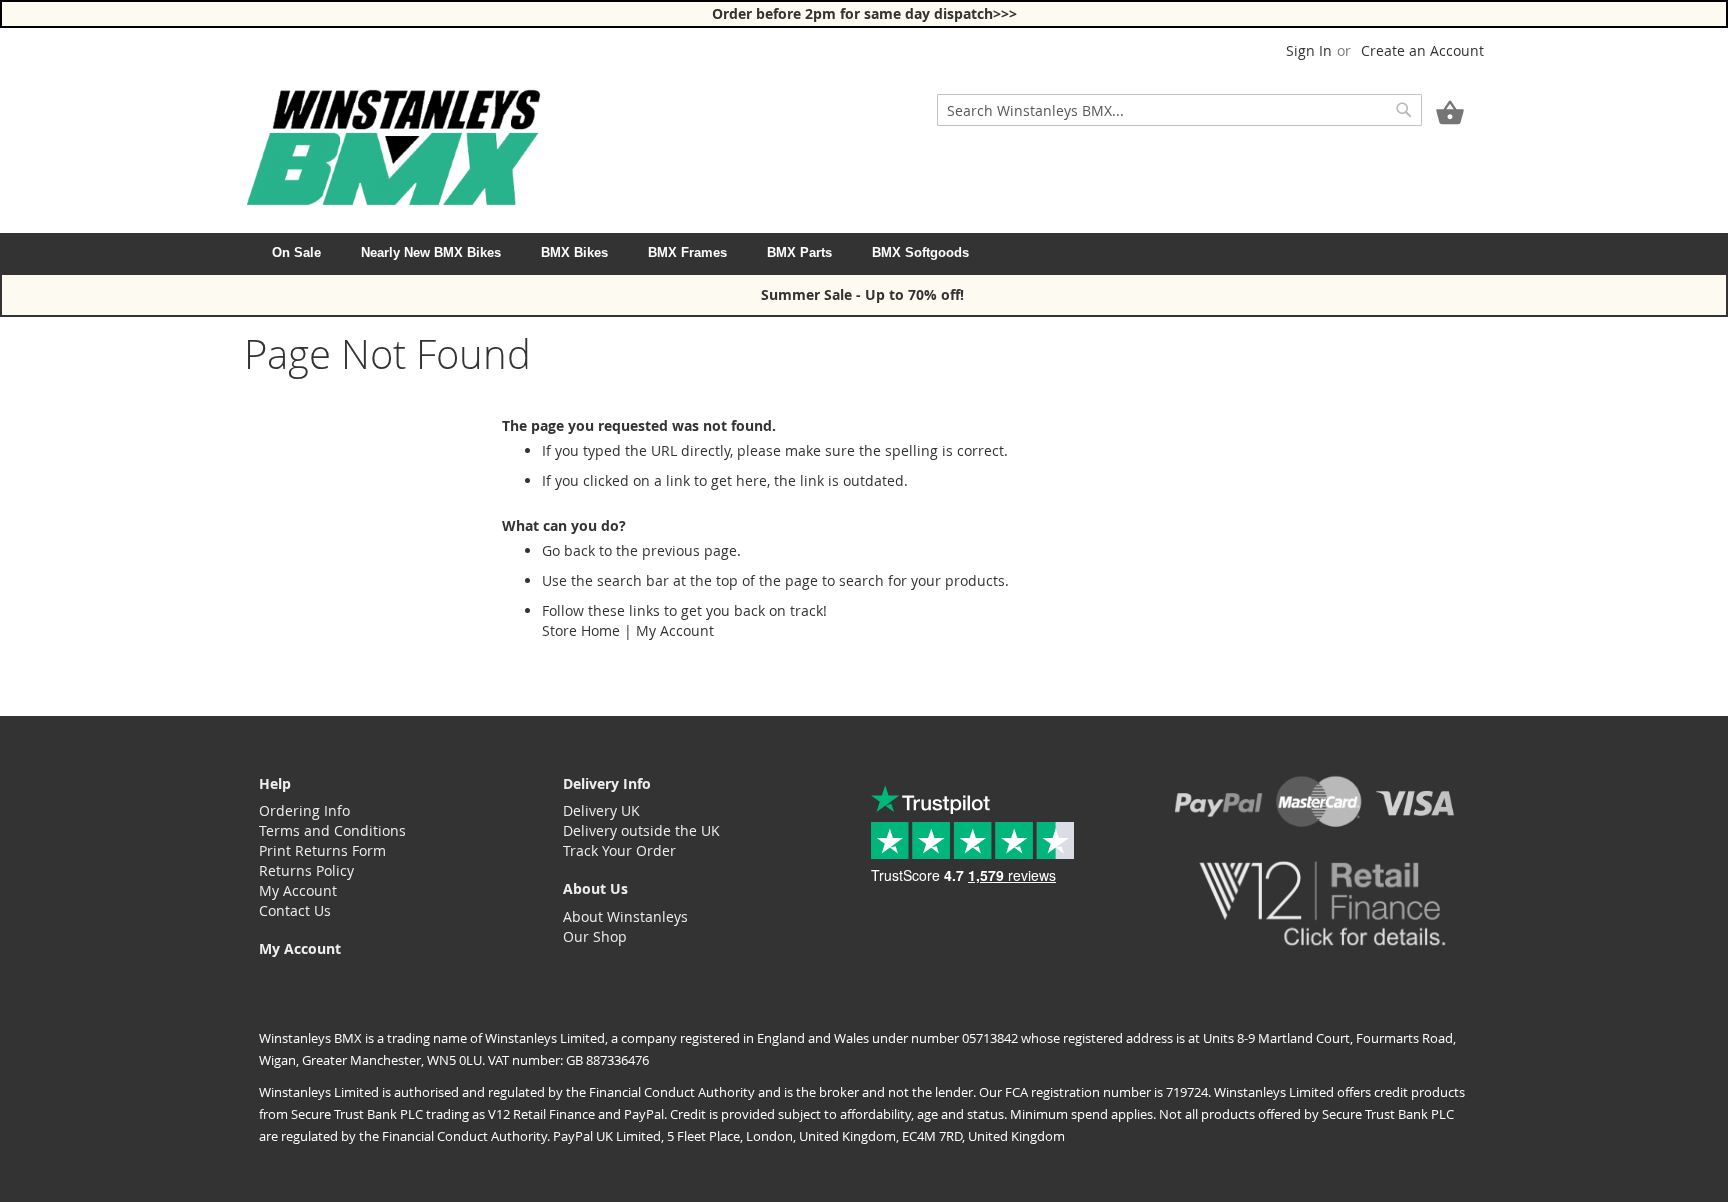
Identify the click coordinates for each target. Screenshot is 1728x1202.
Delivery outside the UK (641, 830)
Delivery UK (601, 810)
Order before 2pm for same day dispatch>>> (864, 13)
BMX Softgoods (920, 252)
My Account (675, 630)
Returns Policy (306, 870)
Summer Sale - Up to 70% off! (864, 294)
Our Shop (595, 936)
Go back (568, 550)
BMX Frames (687, 252)
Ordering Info (304, 810)
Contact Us (295, 910)
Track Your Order (619, 850)
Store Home (581, 630)
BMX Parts (799, 252)
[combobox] (1179, 110)
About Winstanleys (625, 916)
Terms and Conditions (332, 830)
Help (275, 783)
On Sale (296, 252)
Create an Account (1422, 50)
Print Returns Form (322, 850)
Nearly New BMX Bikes (431, 252)
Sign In (1309, 50)
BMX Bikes (574, 252)
